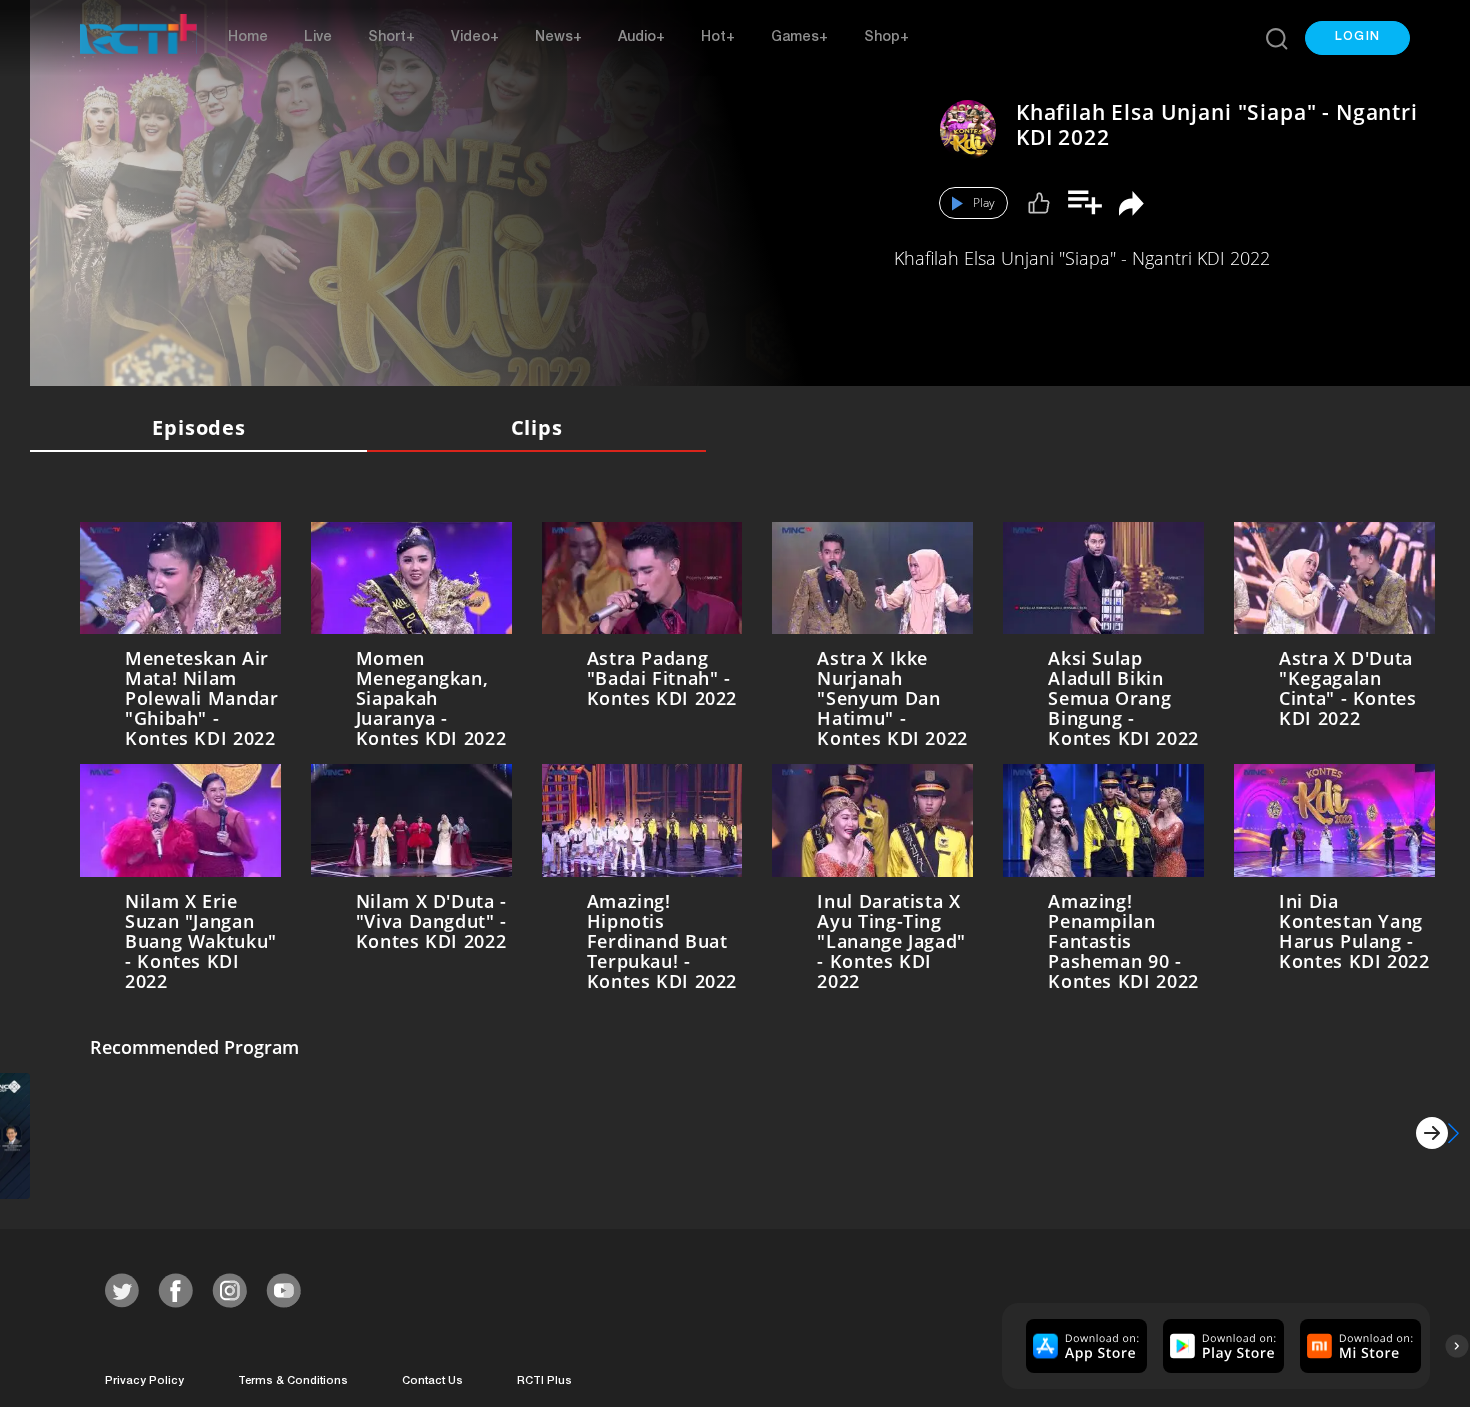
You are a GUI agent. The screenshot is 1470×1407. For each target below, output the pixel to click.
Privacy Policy (144, 1377)
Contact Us (432, 1377)
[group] (1084, 1341)
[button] (1357, 38)
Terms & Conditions (293, 1377)
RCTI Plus (544, 1377)
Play (984, 202)
